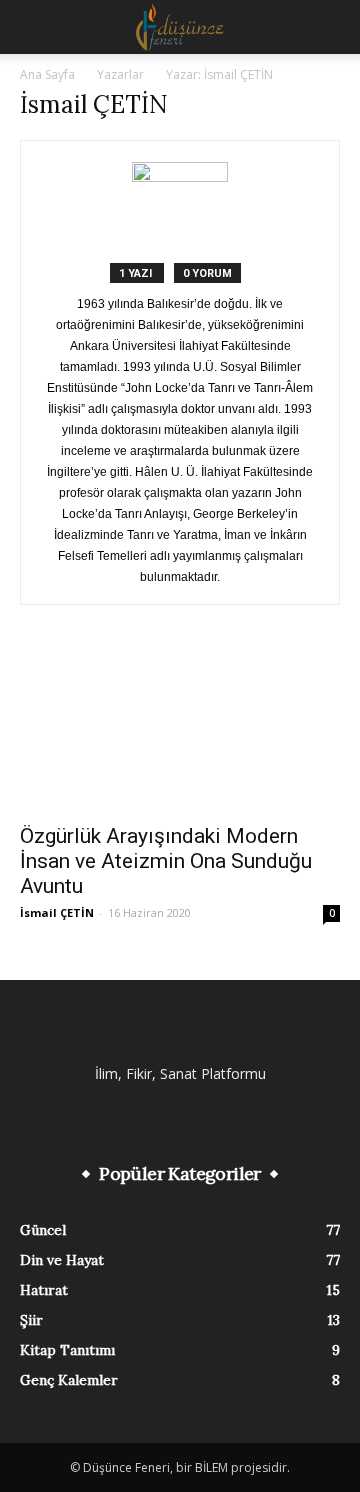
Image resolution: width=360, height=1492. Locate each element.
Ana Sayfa (47, 74)
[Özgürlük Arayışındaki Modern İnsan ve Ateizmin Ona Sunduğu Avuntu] (180, 732)
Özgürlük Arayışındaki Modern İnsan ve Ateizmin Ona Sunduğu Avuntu (166, 861)
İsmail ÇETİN (57, 912)
